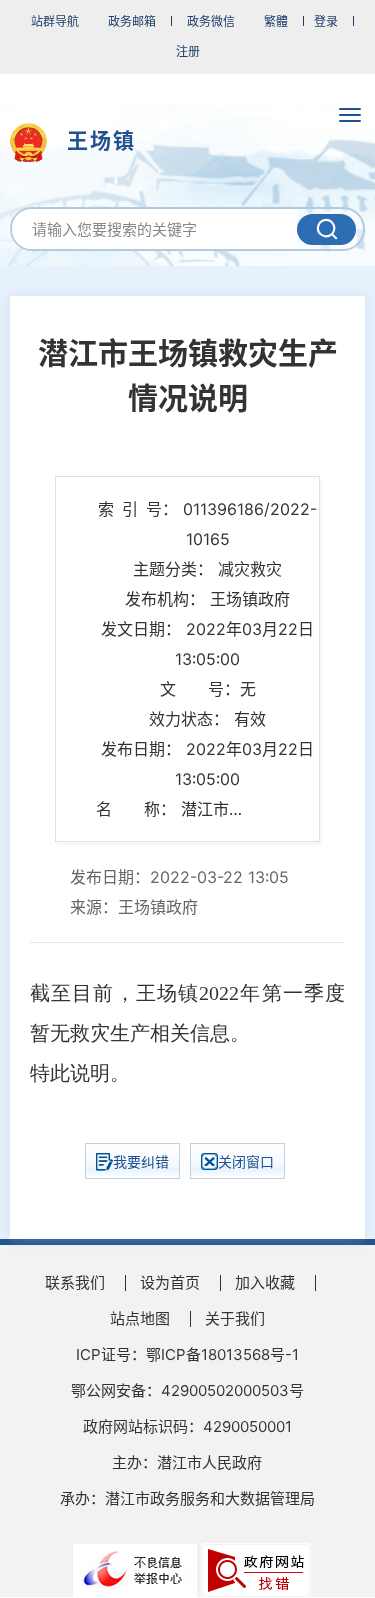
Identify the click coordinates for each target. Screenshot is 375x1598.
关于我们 (235, 1318)
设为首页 (170, 1282)
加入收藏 (265, 1282)
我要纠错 (141, 1161)
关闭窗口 (246, 1161)
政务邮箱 (132, 21)
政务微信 (211, 21)
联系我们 (75, 1282)
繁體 (276, 21)
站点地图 (140, 1318)
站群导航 (55, 21)
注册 (188, 51)
